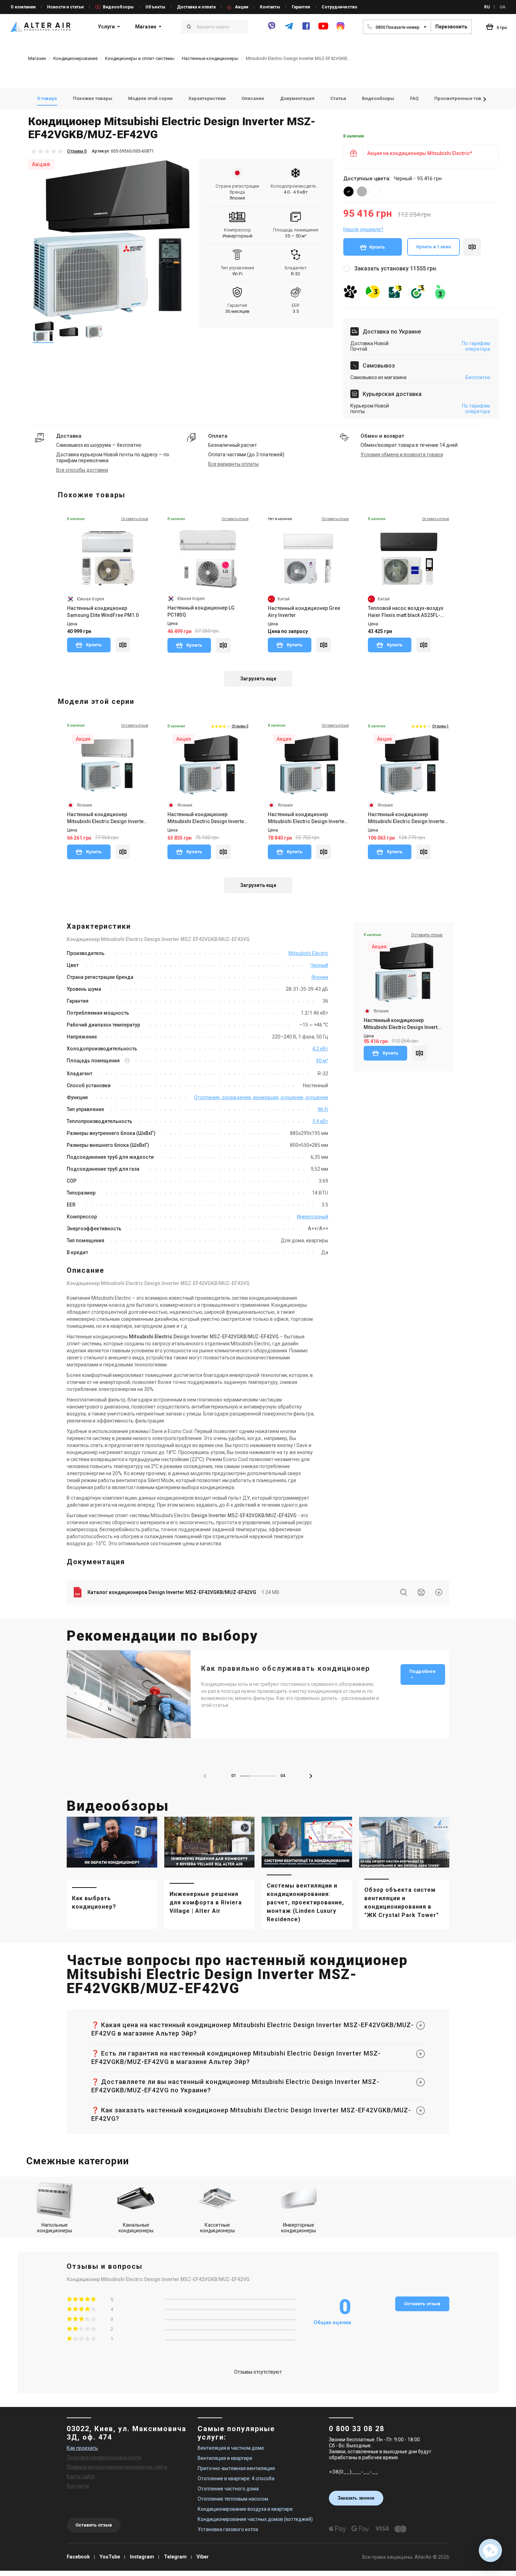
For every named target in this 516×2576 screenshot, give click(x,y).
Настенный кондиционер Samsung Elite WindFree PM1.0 (103, 612)
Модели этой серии (150, 98)
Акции (242, 7)
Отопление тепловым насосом (233, 2499)
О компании (23, 7)
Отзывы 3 (240, 726)
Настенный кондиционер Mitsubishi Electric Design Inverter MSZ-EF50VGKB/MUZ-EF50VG (407, 818)
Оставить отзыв (422, 2304)
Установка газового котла (228, 2529)
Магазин (146, 27)
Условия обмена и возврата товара (402, 455)
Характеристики (207, 98)
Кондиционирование (75, 58)
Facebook (78, 2557)
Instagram (142, 2557)
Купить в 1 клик (434, 247)
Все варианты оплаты (233, 464)
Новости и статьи (65, 7)
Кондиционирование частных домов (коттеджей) (255, 2519)
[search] (404, 1592)
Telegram (175, 2557)
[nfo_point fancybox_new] (127, 1061)
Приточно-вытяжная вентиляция (236, 2468)
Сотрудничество (339, 7)
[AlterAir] (41, 27)
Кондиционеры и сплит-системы (140, 58)
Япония (320, 977)
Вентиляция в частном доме (231, 2448)
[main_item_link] (112, 1873)
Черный (319, 965)
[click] (472, 247)
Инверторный (313, 1217)
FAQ (414, 98)
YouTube (110, 2557)
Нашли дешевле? (363, 229)
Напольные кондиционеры (55, 2228)
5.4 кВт (320, 1121)
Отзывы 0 (77, 151)
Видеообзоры (118, 7)
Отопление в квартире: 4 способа (236, 2479)
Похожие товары (93, 98)
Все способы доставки (82, 470)
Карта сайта (81, 2476)
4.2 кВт (320, 1049)
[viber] (272, 29)
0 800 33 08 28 (357, 2429)
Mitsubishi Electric (308, 953)
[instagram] (340, 29)
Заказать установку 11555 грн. (396, 268)
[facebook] (306, 29)
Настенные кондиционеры (210, 58)
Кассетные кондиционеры (217, 2228)
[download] (439, 1592)
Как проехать (82, 2448)
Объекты (155, 7)
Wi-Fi (323, 1109)
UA (502, 7)
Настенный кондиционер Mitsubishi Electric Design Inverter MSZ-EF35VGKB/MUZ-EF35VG (307, 818)
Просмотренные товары (462, 98)
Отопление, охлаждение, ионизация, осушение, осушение (261, 1097)
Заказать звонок (356, 2498)
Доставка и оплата (196, 7)
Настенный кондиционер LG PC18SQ (201, 611)
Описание (253, 98)
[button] (485, 99)
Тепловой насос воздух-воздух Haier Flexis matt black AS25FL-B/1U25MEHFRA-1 (406, 612)
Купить (377, 247)
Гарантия (301, 7)
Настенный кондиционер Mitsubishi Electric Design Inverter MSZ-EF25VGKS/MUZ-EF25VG (106, 818)
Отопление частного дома (228, 2489)
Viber (203, 2557)
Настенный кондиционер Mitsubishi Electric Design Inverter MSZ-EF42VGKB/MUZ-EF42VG (403, 1024)
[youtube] (323, 29)
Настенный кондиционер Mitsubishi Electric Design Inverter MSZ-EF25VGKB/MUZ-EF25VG (207, 818)
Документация (297, 98)
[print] (421, 1592)
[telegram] (289, 29)
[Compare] (123, 645)
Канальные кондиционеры (136, 2228)
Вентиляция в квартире (225, 2458)
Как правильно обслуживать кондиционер (286, 1668)
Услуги (106, 27)
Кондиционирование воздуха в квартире (245, 2509)
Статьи (338, 98)
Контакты (270, 7)
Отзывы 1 (441, 726)
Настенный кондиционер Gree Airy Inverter (304, 612)
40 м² (322, 1061)
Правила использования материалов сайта (117, 2467)
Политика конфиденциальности (104, 2457)
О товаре (47, 98)
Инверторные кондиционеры (299, 2228)
